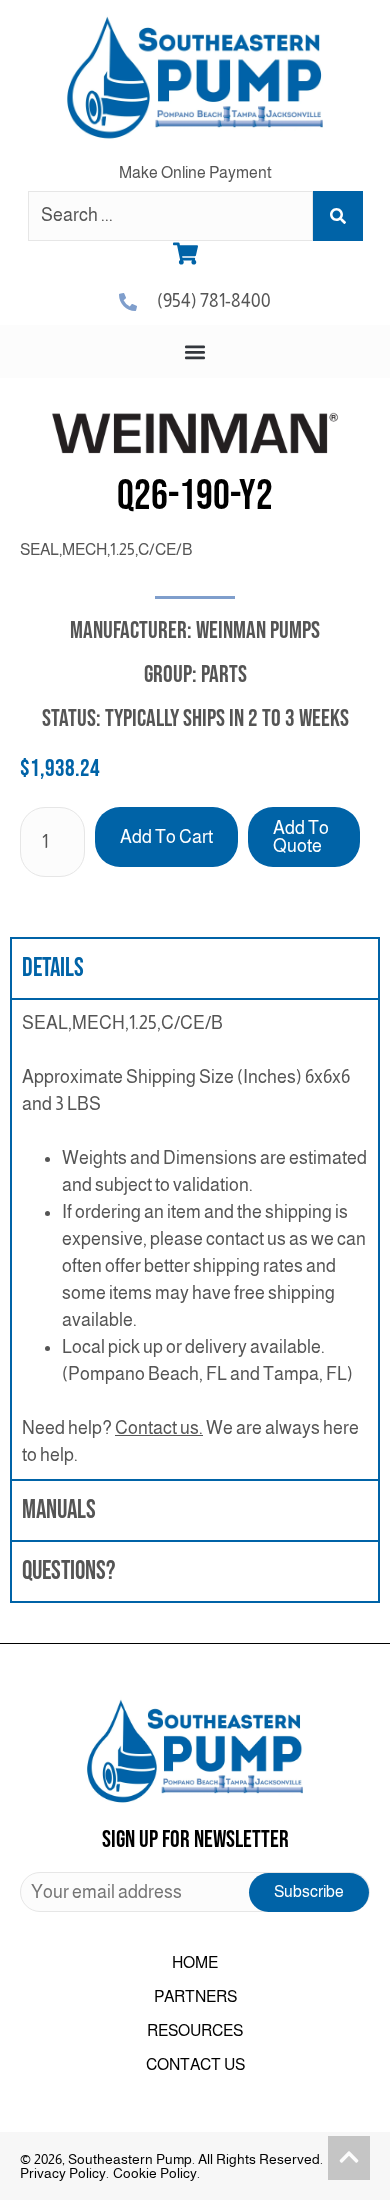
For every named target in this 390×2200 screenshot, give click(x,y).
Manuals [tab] (59, 1510)
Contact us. (159, 1428)
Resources (195, 2030)
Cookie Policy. (156, 2173)
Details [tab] (53, 968)
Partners (195, 1996)
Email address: (195, 1892)
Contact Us (195, 2064)
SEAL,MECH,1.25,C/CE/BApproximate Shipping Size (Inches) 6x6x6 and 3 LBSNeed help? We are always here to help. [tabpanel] (194, 1239)
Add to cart (166, 837)
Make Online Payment (195, 172)
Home (195, 1962)
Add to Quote (301, 837)
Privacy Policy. (64, 2173)
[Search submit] (338, 216)
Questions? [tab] (68, 1571)
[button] (195, 351)
